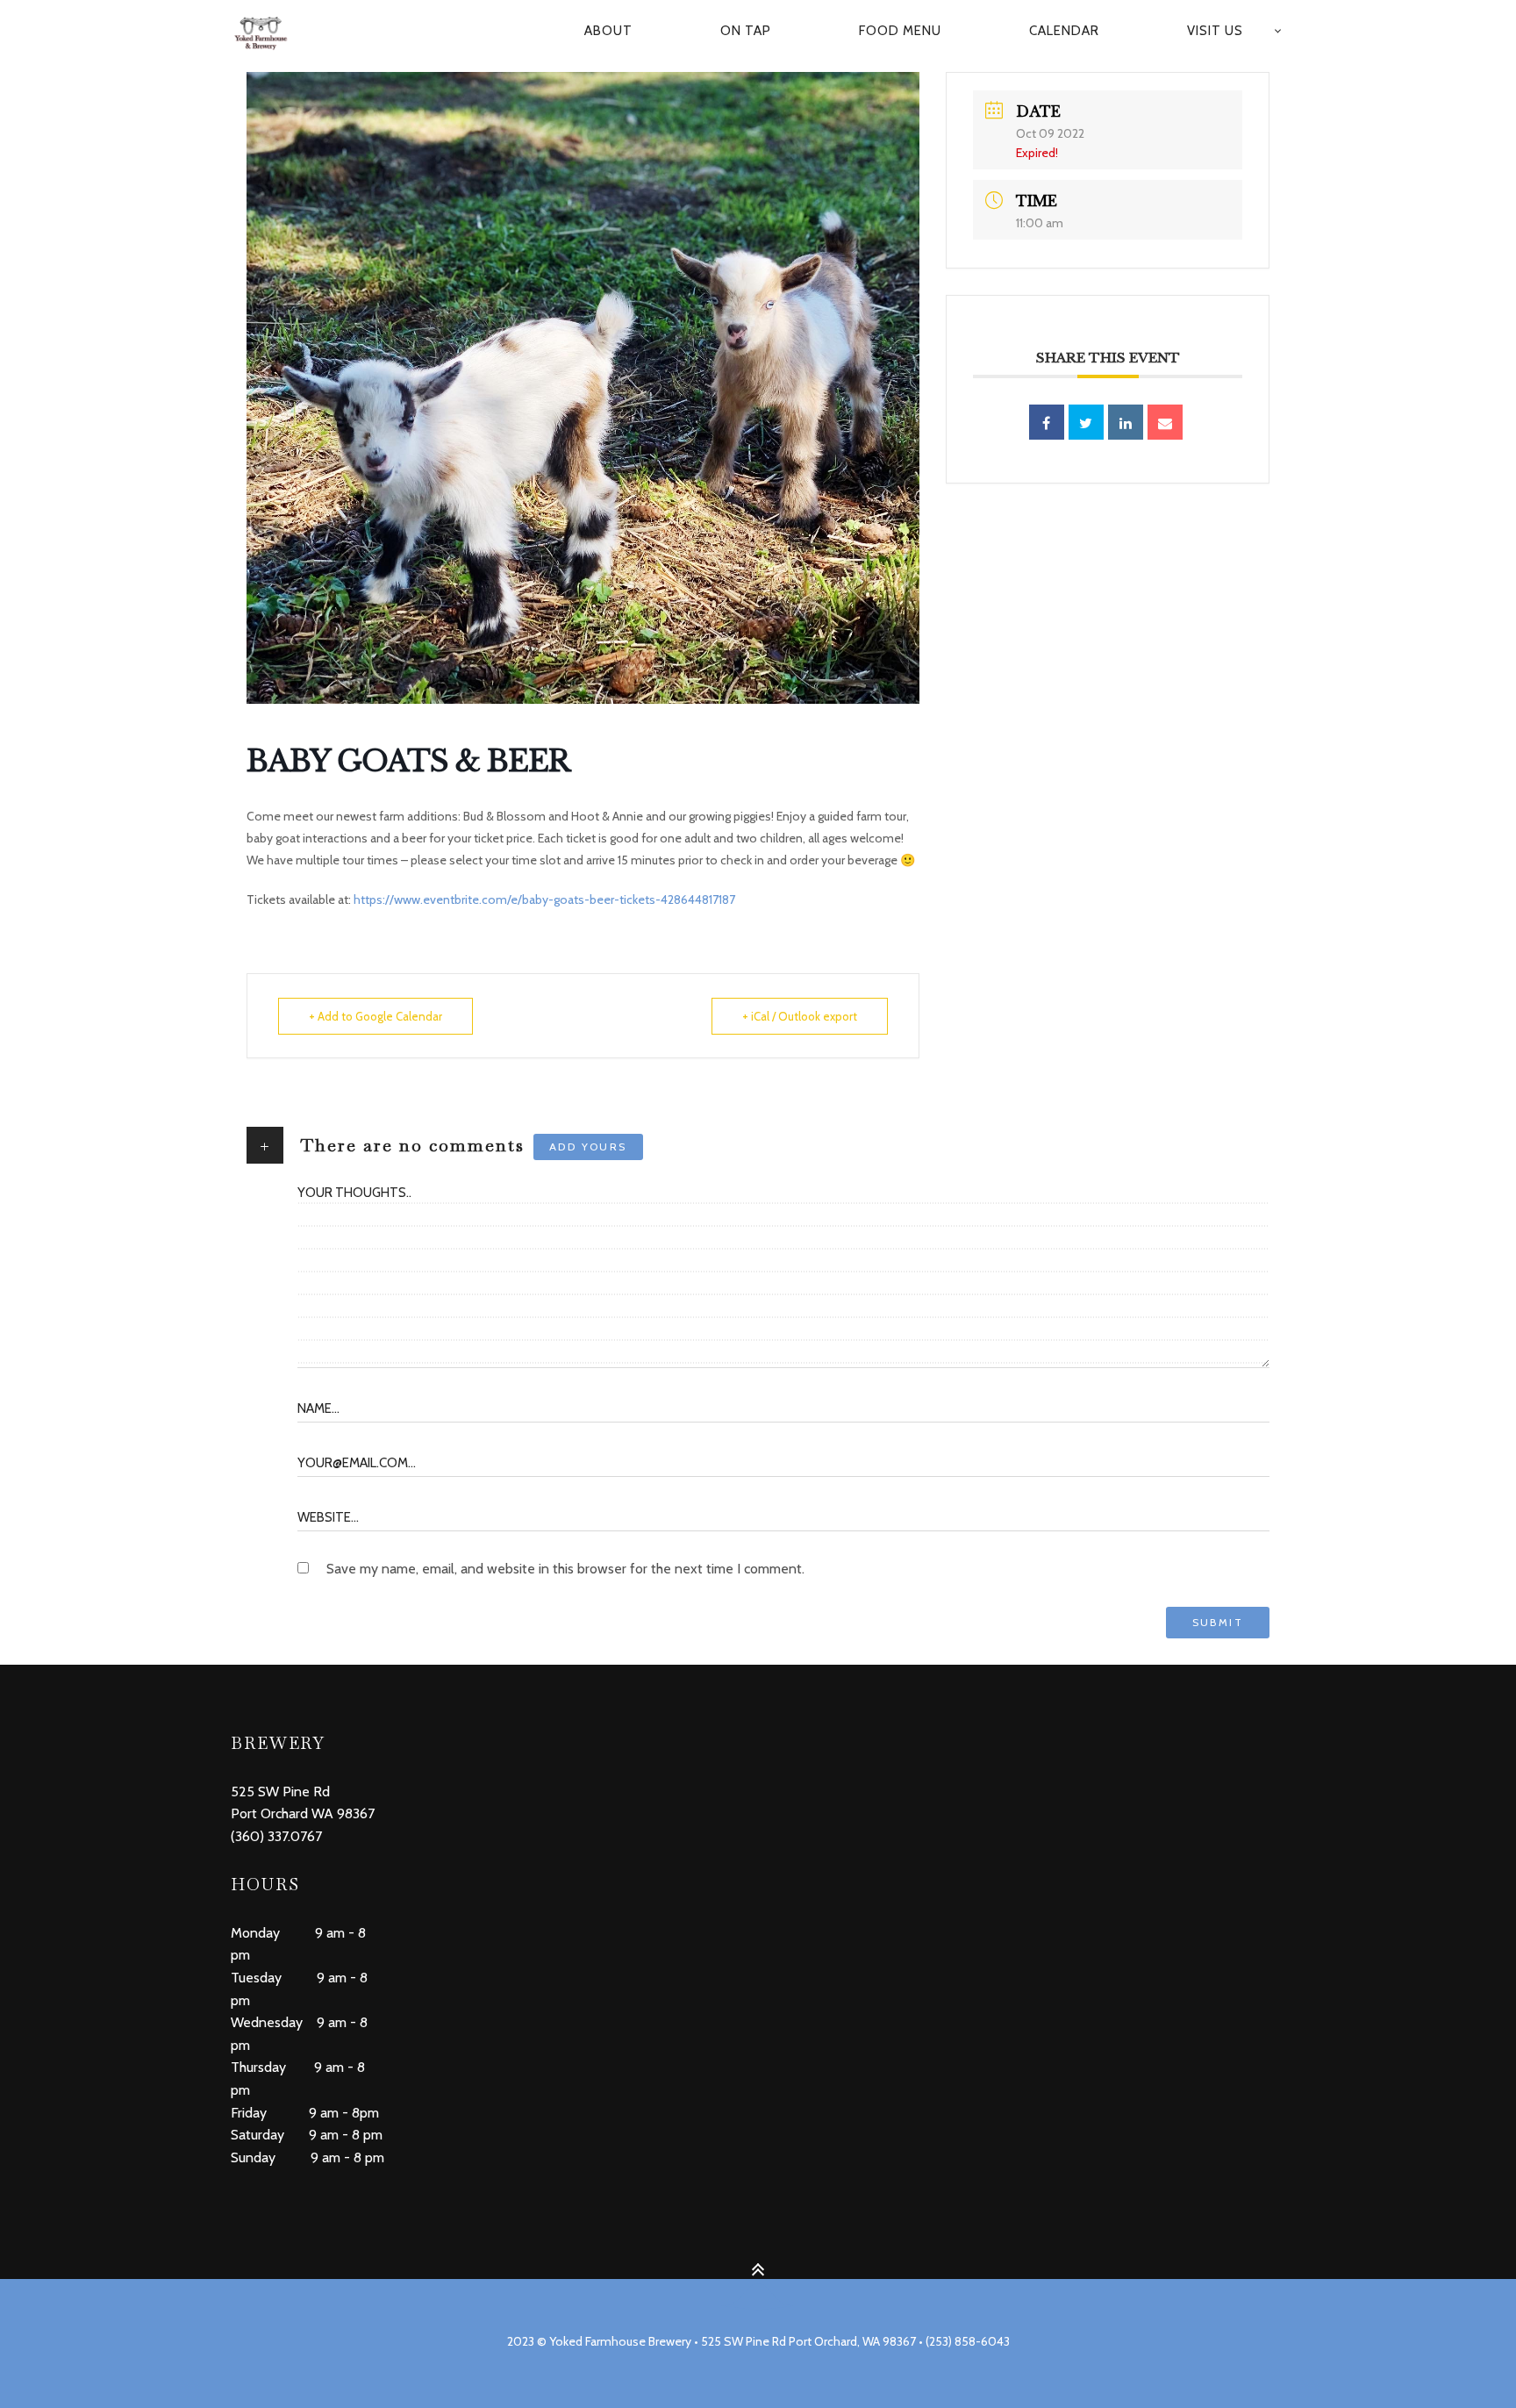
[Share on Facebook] (1047, 422)
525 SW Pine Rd (280, 1792)
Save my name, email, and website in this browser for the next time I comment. (565, 1569)
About (608, 31)
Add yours (588, 1147)
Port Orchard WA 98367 (303, 1813)
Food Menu (900, 31)
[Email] (1165, 422)
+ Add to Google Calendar (375, 1016)
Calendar (1064, 31)
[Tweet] (1086, 422)
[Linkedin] (1126, 422)
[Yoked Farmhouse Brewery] (270, 32)
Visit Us (1215, 31)
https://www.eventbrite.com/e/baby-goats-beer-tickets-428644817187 (544, 899)
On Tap (746, 31)
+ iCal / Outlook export (800, 1016)
